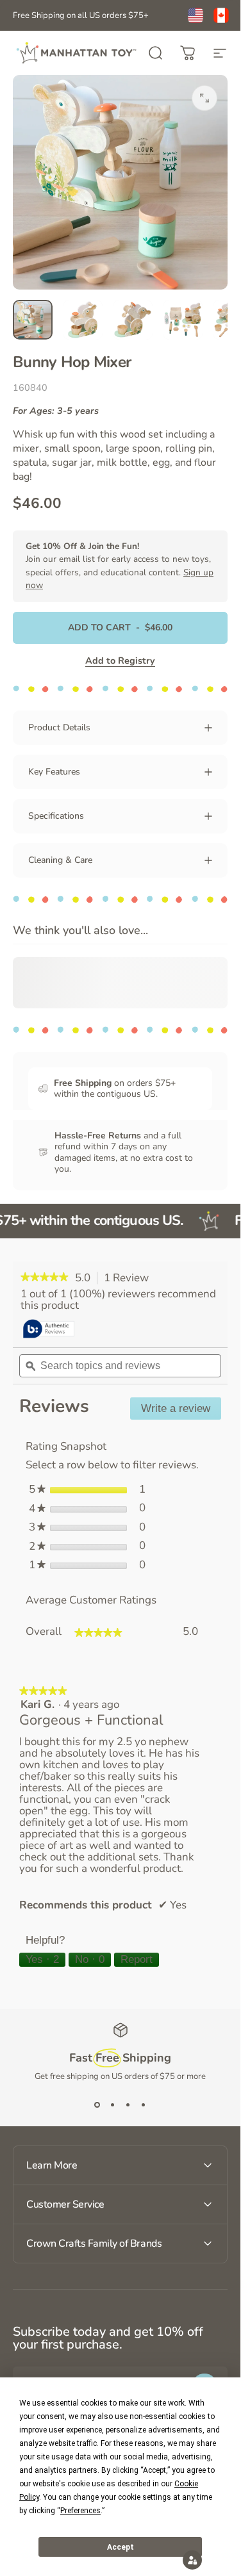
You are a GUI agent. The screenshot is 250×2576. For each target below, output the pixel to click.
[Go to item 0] (33, 320)
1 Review (130, 1278)
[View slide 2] (113, 2105)
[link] (45, 1278)
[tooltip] (49, 1330)
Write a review (181, 1411)
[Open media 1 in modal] (204, 98)
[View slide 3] (128, 2105)
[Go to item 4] (183, 320)
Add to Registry (120, 660)
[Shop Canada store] (221, 15)
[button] (192, 2560)
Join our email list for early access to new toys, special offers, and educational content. (120, 566)
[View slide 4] (144, 2105)
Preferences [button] (80, 2511)
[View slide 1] (97, 2105)
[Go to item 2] (83, 320)
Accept (121, 2547)
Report (137, 1959)
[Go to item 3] (133, 320)
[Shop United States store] (196, 15)
